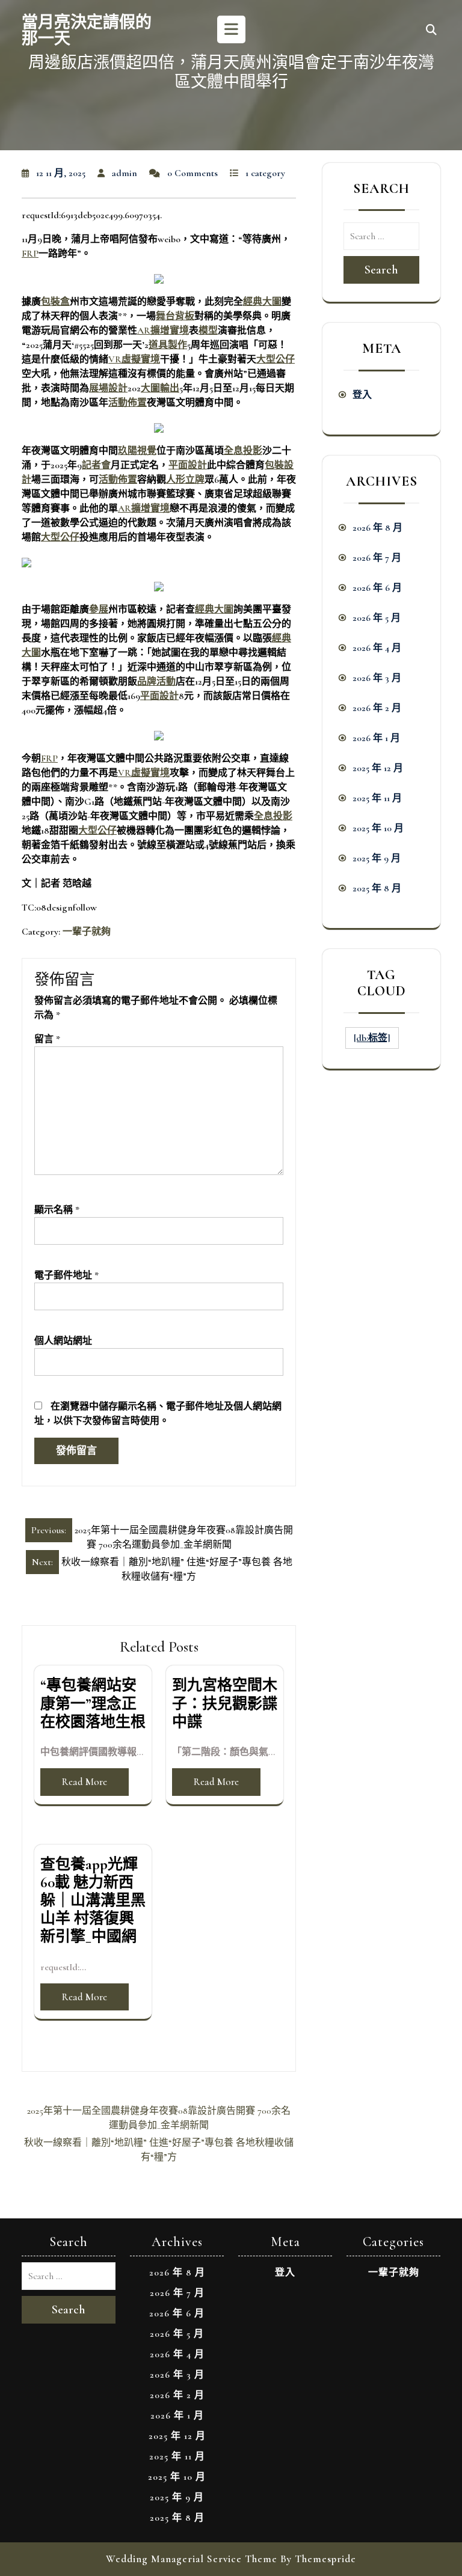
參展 (99, 609)
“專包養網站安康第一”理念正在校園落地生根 (93, 1703)
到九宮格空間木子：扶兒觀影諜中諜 (225, 1703)
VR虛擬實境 (134, 359)
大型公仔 (276, 359)
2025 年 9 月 (377, 858)
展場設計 (108, 388)
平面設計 (188, 465)
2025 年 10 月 (378, 828)
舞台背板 (175, 316)
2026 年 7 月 (377, 558)
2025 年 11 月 (377, 798)
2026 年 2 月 (377, 708)
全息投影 (243, 451)
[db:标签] (372, 1038)
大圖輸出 (160, 388)
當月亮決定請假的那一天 (87, 31)
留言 (47, 1039)
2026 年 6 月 (377, 588)
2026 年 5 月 (377, 618)
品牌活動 (156, 682)
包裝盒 (55, 302)
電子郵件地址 (66, 1275)
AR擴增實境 (163, 331)
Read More (85, 1782)
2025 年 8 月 (377, 888)
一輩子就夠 (87, 932)
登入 (362, 395)
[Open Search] (431, 31)
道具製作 (168, 345)
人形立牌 (185, 480)
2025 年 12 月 (378, 768)
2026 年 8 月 (377, 528)
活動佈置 (128, 403)
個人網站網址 (63, 1341)
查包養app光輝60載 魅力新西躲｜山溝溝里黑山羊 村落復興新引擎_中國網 (93, 1901)
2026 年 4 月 (377, 648)
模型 (208, 331)
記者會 (96, 465)
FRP (30, 254)
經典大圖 (262, 302)
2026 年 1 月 (376, 738)
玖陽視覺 (137, 451)
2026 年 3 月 (377, 678)
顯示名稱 (57, 1210)
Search (381, 270)
